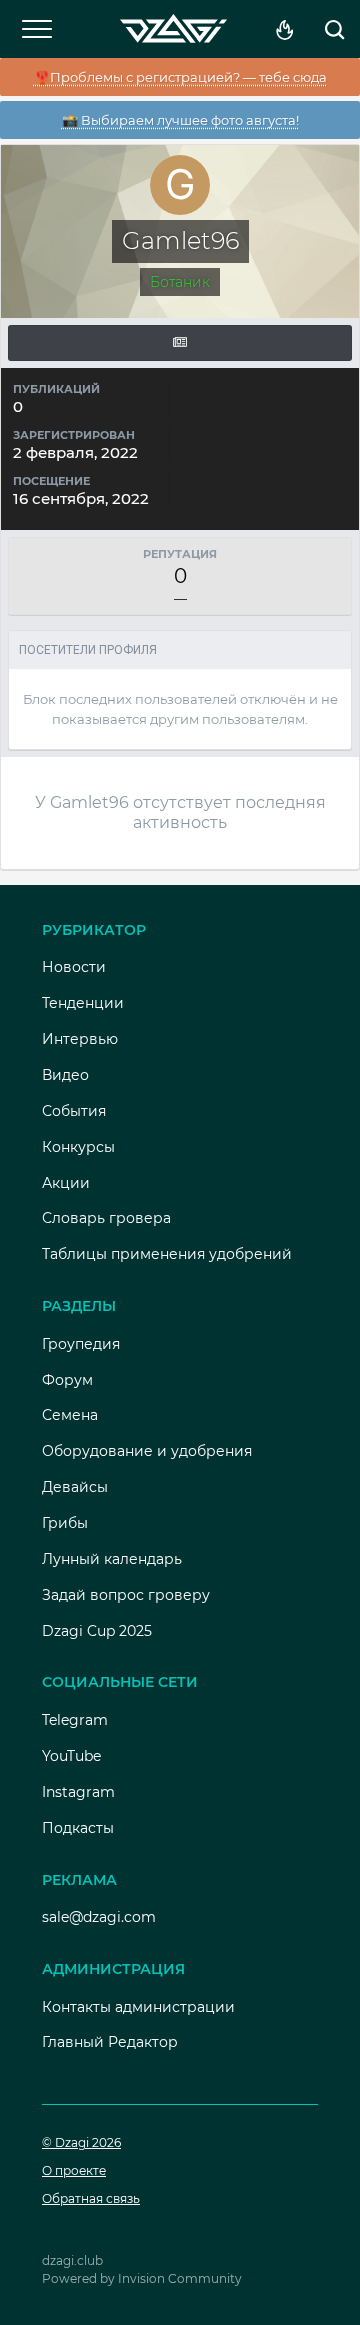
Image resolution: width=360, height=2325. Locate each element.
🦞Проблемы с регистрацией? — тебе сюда (180, 77)
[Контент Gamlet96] (180, 343)
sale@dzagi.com (99, 1917)
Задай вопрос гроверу (126, 1595)
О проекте (74, 2170)
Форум (67, 1380)
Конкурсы (78, 1147)
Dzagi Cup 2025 (97, 1631)
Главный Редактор (110, 2042)
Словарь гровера (106, 1218)
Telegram (75, 1720)
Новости (74, 967)
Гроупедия (81, 1344)
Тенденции (83, 1003)
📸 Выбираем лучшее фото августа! (180, 120)
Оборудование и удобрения (147, 1451)
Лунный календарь (112, 1559)
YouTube (71, 1756)
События (74, 1111)
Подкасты (78, 1828)
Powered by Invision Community (142, 2278)
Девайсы (75, 1487)
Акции (66, 1183)
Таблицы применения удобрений (167, 1254)
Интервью (80, 1039)
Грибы (65, 1523)
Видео (65, 1075)
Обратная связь (91, 2198)
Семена (70, 1415)
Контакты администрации (138, 2007)
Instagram (78, 1792)
